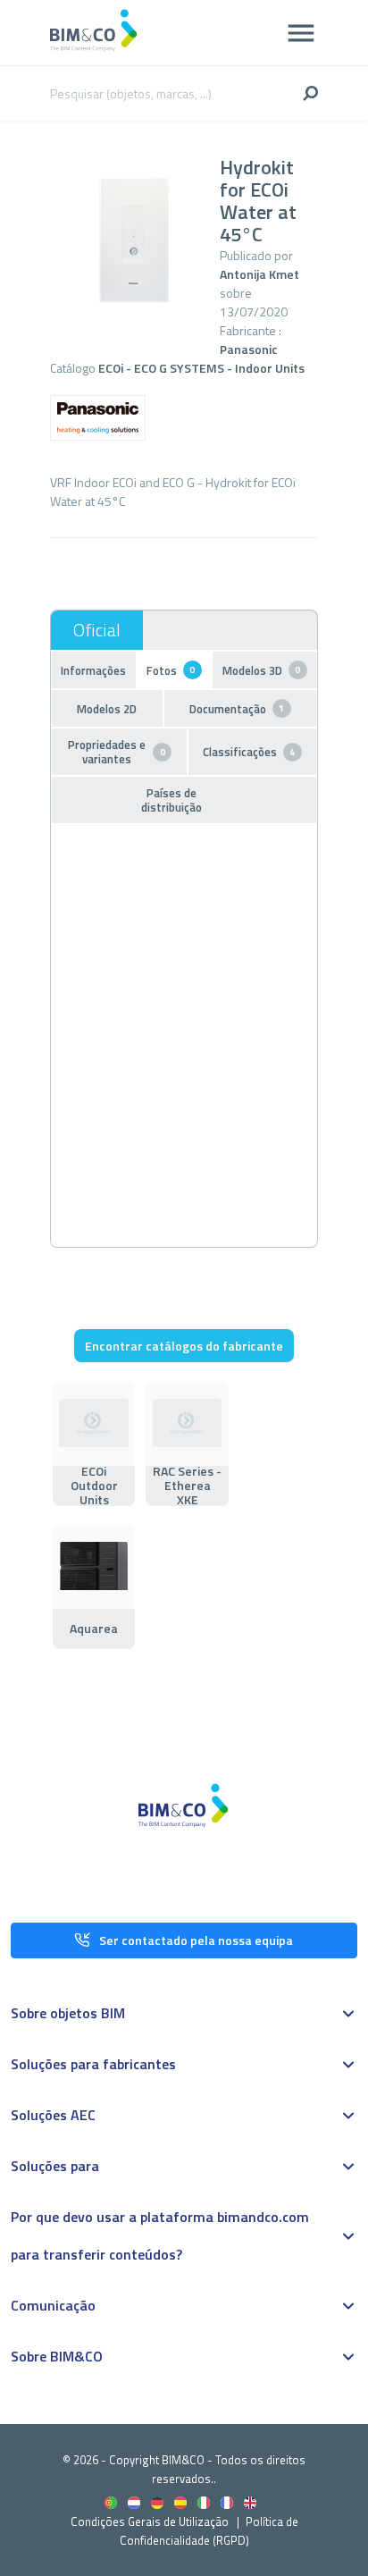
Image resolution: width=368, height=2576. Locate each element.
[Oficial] (97, 630)
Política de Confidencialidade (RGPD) (209, 2531)
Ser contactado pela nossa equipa (196, 1940)
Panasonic (249, 349)
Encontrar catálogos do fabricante (184, 1346)
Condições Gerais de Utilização (151, 2521)
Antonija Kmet (259, 274)
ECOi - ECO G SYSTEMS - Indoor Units (201, 368)
